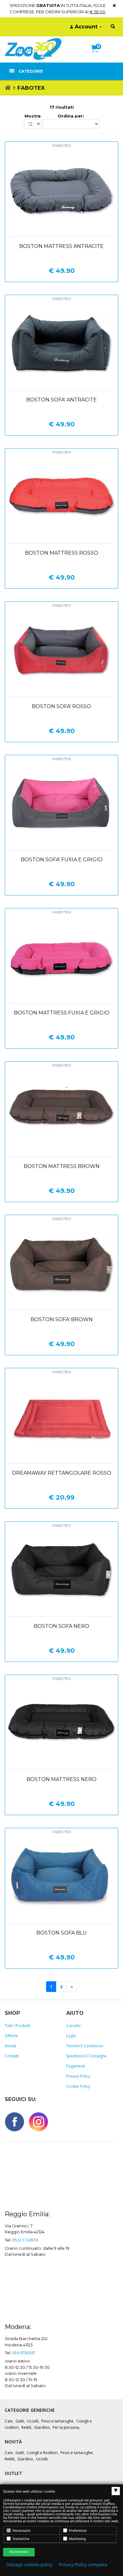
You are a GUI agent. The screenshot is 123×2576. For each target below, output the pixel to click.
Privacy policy (78, 2076)
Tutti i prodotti (18, 2026)
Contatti (12, 2056)
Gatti (20, 2421)
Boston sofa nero (61, 1626)
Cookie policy (78, 2086)
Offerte (11, 2036)
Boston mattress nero (61, 1779)
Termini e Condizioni (85, 2046)
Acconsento (19, 2552)
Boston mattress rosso (61, 553)
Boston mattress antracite (61, 246)
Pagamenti (76, 2066)
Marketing (77, 2539)
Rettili (26, 2427)
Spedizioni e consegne (86, 2056)
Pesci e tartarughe (57, 2421)
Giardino (42, 2427)
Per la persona (66, 2427)
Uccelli (33, 2421)
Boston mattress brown (62, 1166)
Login (71, 2036)
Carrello (73, 2026)
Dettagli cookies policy (29, 2565)
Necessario (21, 2531)
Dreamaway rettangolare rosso (62, 1473)
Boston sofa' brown (62, 1319)
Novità (11, 2046)
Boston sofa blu (61, 1933)
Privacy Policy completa (83, 2565)
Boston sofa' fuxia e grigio (62, 860)
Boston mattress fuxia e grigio (62, 1013)
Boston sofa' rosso (61, 706)
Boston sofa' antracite (61, 400)
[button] (97, 55)
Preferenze (77, 2531)
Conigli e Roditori (42, 2453)
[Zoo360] (33, 49)
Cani (9, 2421)
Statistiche (20, 2539)
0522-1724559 (25, 2240)
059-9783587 (24, 2353)
